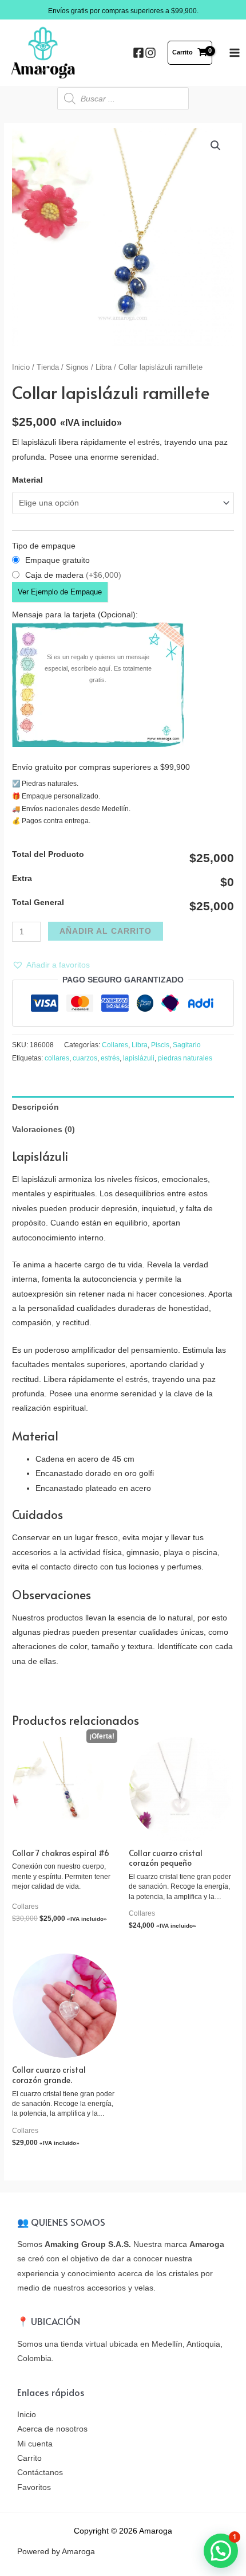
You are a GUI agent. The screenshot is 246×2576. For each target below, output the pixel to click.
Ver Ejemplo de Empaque (60, 592)
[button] (51, 965)
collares (57, 1058)
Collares (115, 1045)
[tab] (123, 1107)
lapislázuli (139, 1058)
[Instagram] (150, 53)
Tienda (48, 367)
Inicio (21, 367)
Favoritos (34, 2487)
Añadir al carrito (106, 931)
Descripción (35, 1107)
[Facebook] (138, 53)
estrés (110, 1058)
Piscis (160, 1045)
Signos (77, 367)
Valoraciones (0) (43, 1130)
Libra (104, 367)
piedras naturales (185, 1058)
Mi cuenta (35, 2444)
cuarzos (85, 1058)
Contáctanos (40, 2473)
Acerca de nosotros (52, 2429)
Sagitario (187, 1045)
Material (27, 480)
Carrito (29, 2458)
